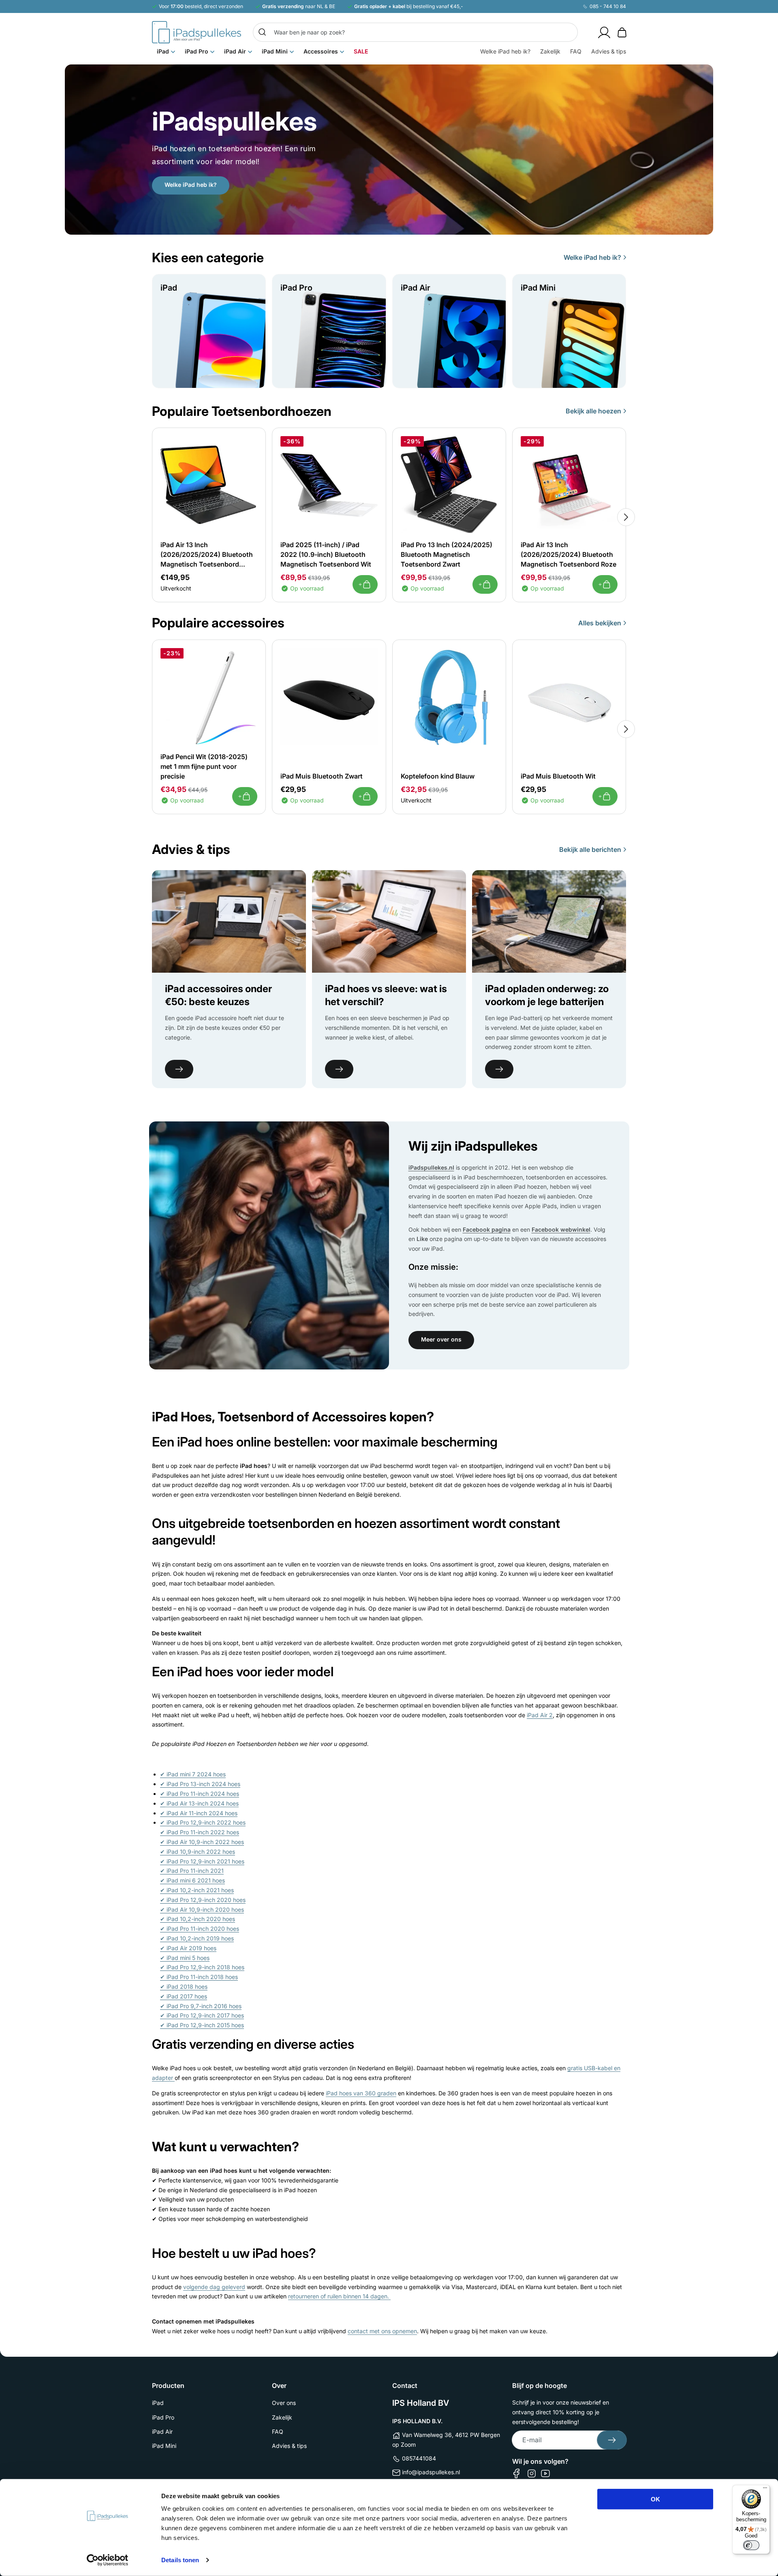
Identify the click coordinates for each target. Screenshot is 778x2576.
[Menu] (765, 2490)
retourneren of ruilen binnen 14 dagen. (339, 2296)
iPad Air (162, 2432)
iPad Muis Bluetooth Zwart (322, 776)
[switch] (751, 2545)
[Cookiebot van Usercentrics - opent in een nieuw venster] (108, 2560)
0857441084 (419, 2458)
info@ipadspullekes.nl (431, 2472)
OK (655, 2499)
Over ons (284, 2403)
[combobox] (415, 32)
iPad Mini (164, 2446)
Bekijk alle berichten (590, 849)
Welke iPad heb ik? (191, 185)
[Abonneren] (612, 2440)
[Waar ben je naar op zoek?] (262, 32)
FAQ (278, 2432)
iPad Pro (163, 2417)
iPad (158, 2403)
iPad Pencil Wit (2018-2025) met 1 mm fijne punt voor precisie (204, 766)
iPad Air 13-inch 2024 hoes (199, 1803)
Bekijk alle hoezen (593, 411)
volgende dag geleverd (214, 2287)
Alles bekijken (600, 623)
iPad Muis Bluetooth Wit (558, 776)
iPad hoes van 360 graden (361, 2093)
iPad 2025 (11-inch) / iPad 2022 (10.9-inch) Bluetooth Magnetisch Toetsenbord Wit (326, 554)
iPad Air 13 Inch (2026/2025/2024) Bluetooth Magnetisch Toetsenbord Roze (569, 554)
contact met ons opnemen (382, 2331)
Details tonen (180, 2560)
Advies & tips (289, 2446)
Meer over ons (441, 1339)
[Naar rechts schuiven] (626, 517)
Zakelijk (282, 2417)
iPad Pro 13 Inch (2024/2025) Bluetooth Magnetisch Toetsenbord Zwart (447, 554)
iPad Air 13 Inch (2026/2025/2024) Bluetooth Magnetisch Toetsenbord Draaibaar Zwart (207, 555)
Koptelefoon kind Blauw (438, 776)
